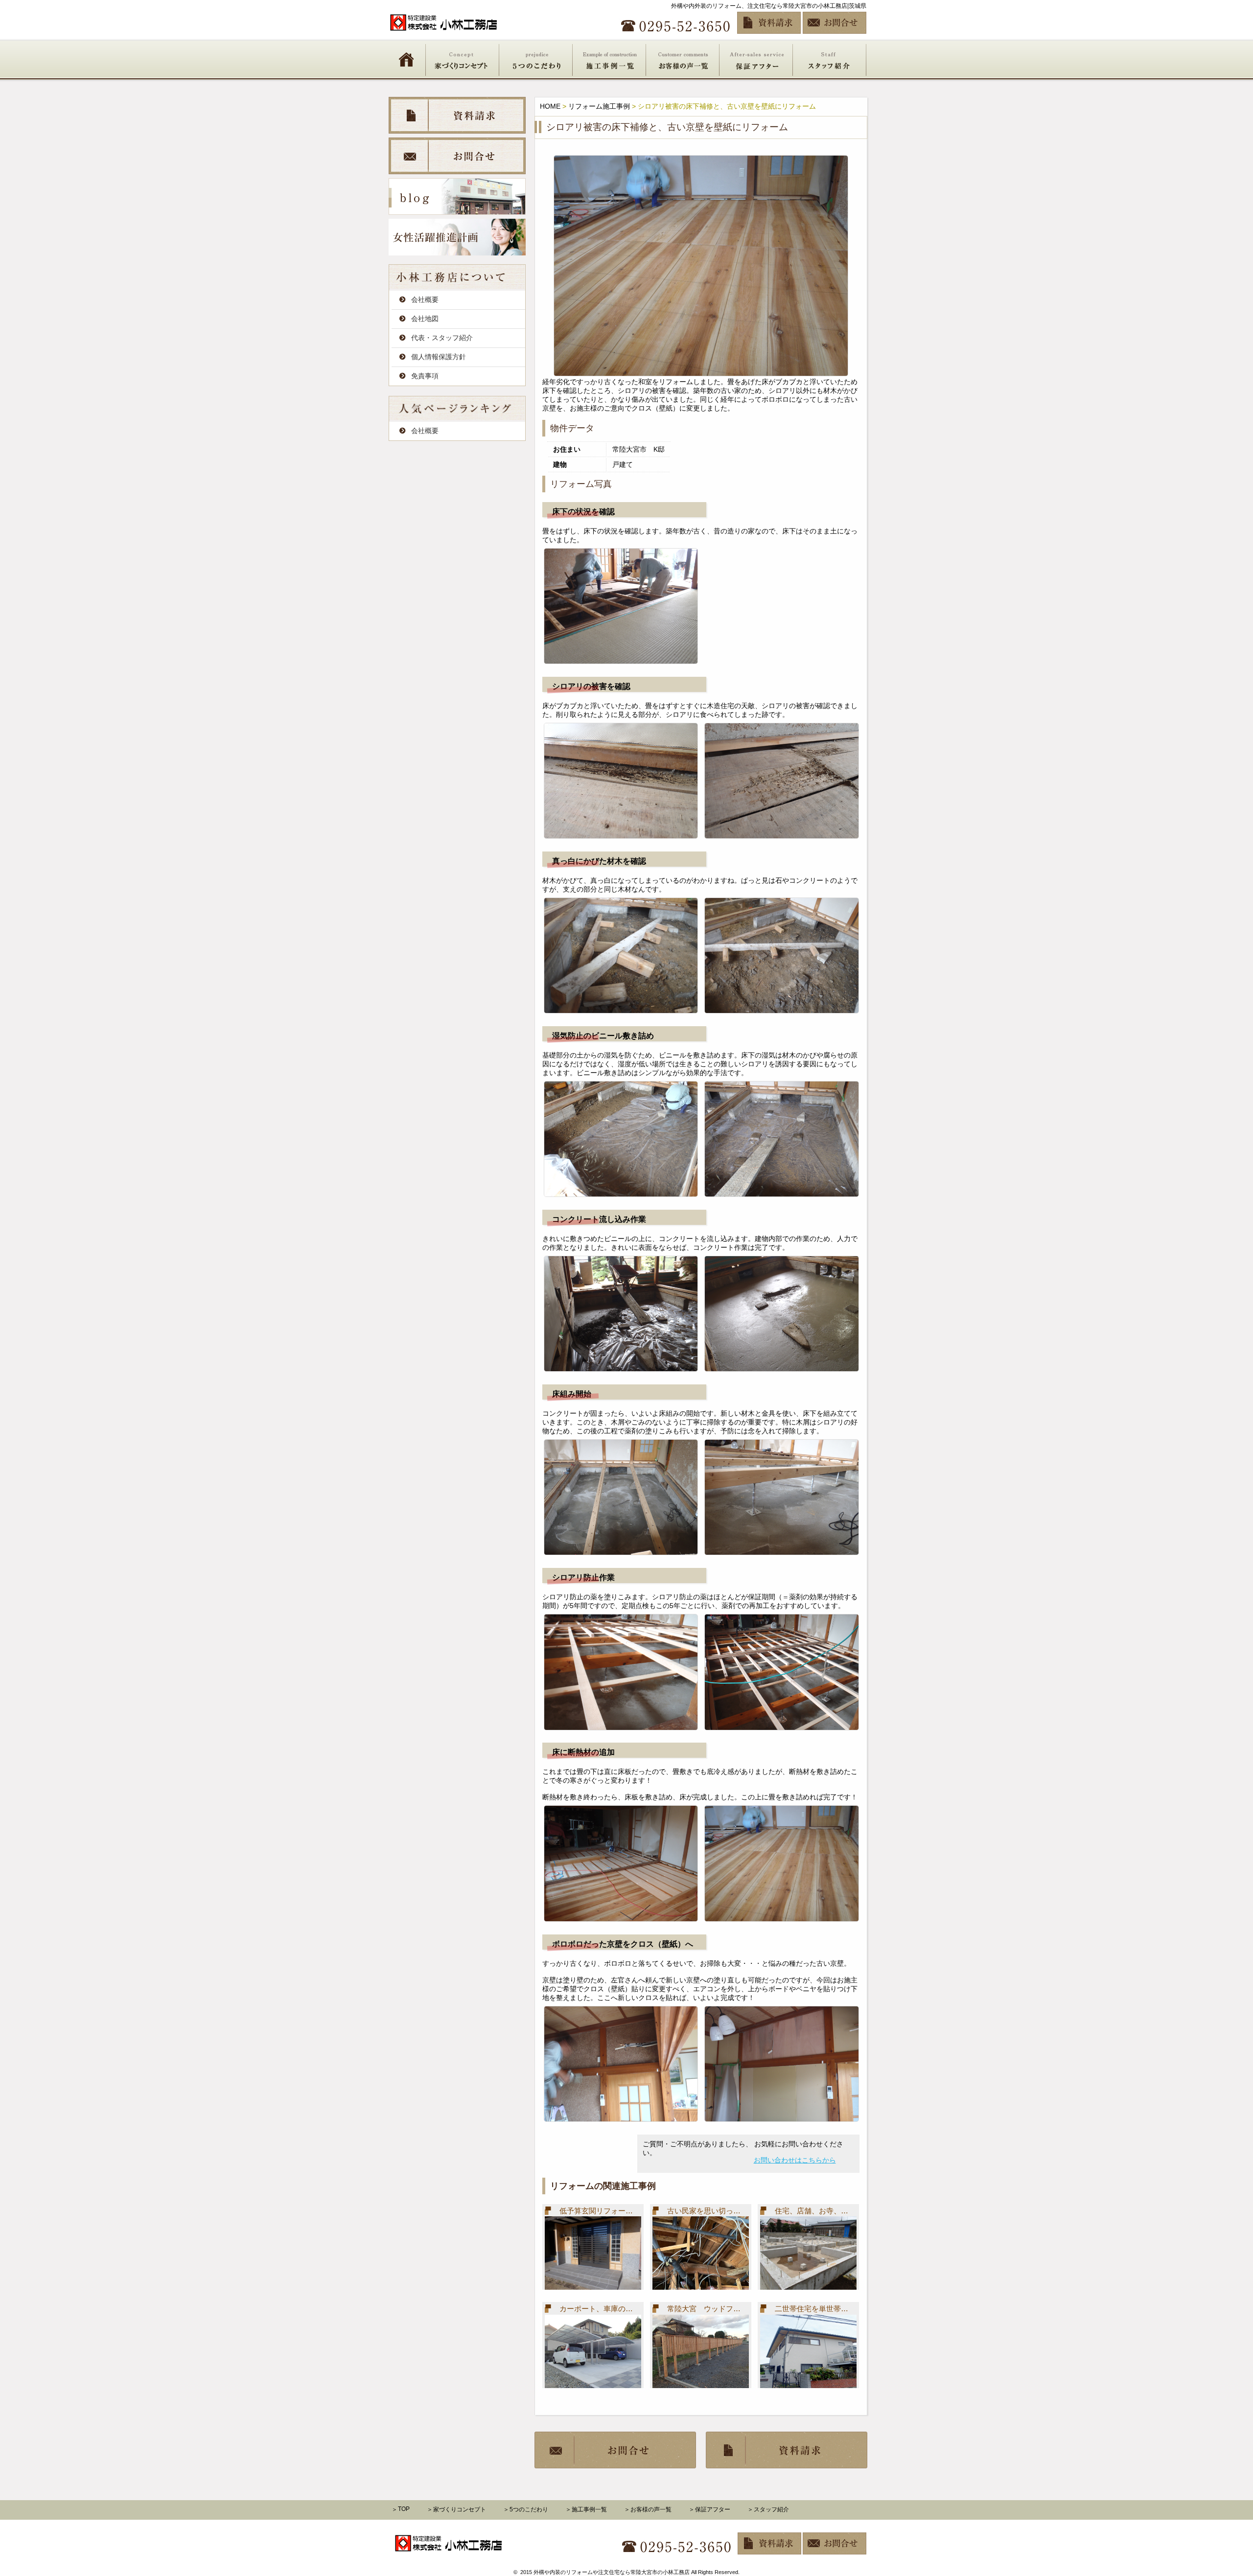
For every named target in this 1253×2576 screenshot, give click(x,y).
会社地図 (425, 319)
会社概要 (425, 299)
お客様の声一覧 (683, 59)
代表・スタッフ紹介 (442, 338)
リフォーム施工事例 (599, 106)
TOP (404, 2509)
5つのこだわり (536, 59)
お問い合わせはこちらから (795, 2160)
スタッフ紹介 (830, 59)
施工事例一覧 (609, 59)
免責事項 (425, 376)
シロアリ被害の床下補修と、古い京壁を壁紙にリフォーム (667, 127)
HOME (406, 59)
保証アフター (756, 59)
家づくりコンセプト (463, 59)
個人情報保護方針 (439, 357)
